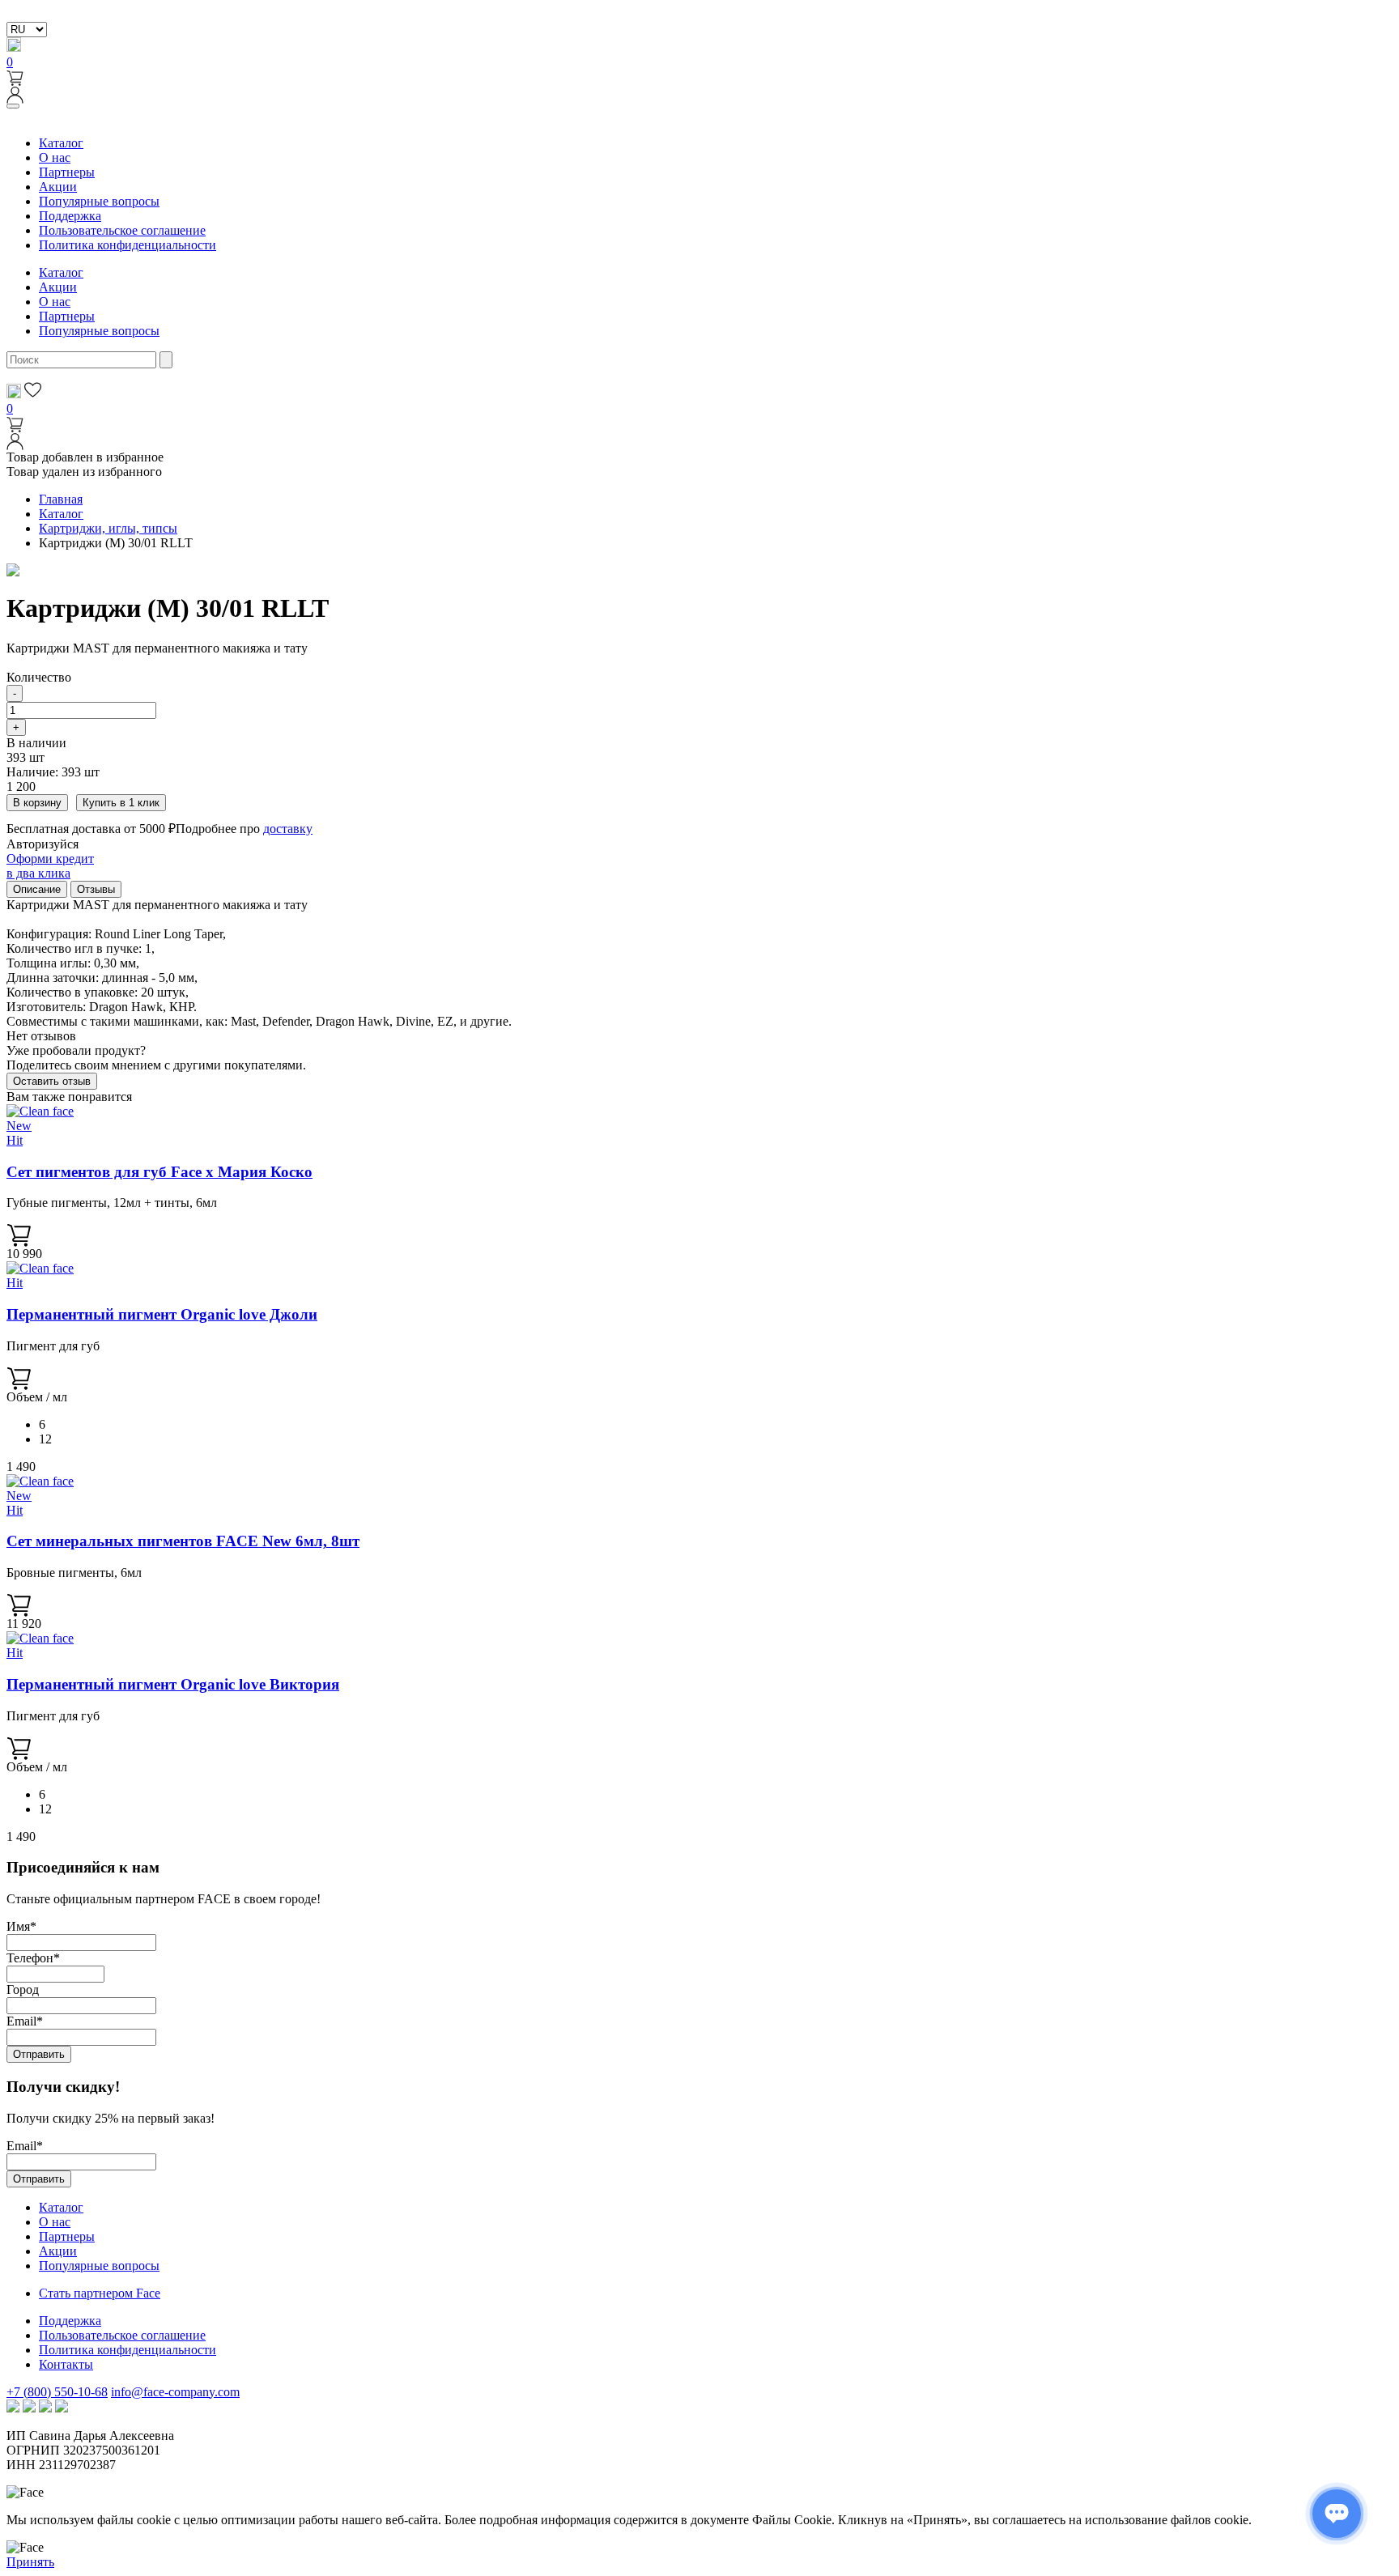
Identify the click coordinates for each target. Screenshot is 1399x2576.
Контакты (66, 2364)
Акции (58, 187)
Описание (37, 889)
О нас (55, 157)
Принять (30, 2562)
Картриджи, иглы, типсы (108, 528)
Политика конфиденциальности (128, 245)
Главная (61, 499)
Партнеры (67, 172)
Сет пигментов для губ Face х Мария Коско (159, 1172)
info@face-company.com (175, 2392)
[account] (15, 99)
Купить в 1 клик (121, 803)
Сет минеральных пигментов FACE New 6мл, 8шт (183, 1541)
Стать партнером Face (100, 2293)
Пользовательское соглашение (122, 230)
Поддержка (70, 216)
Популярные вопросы (99, 201)
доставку (288, 829)
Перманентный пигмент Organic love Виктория (173, 1684)
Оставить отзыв (52, 1081)
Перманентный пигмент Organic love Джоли (162, 1314)
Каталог (61, 143)
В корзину (37, 803)
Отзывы (96, 889)
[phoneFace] (14, 47)
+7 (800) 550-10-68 (57, 2392)
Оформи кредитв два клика (50, 866)
